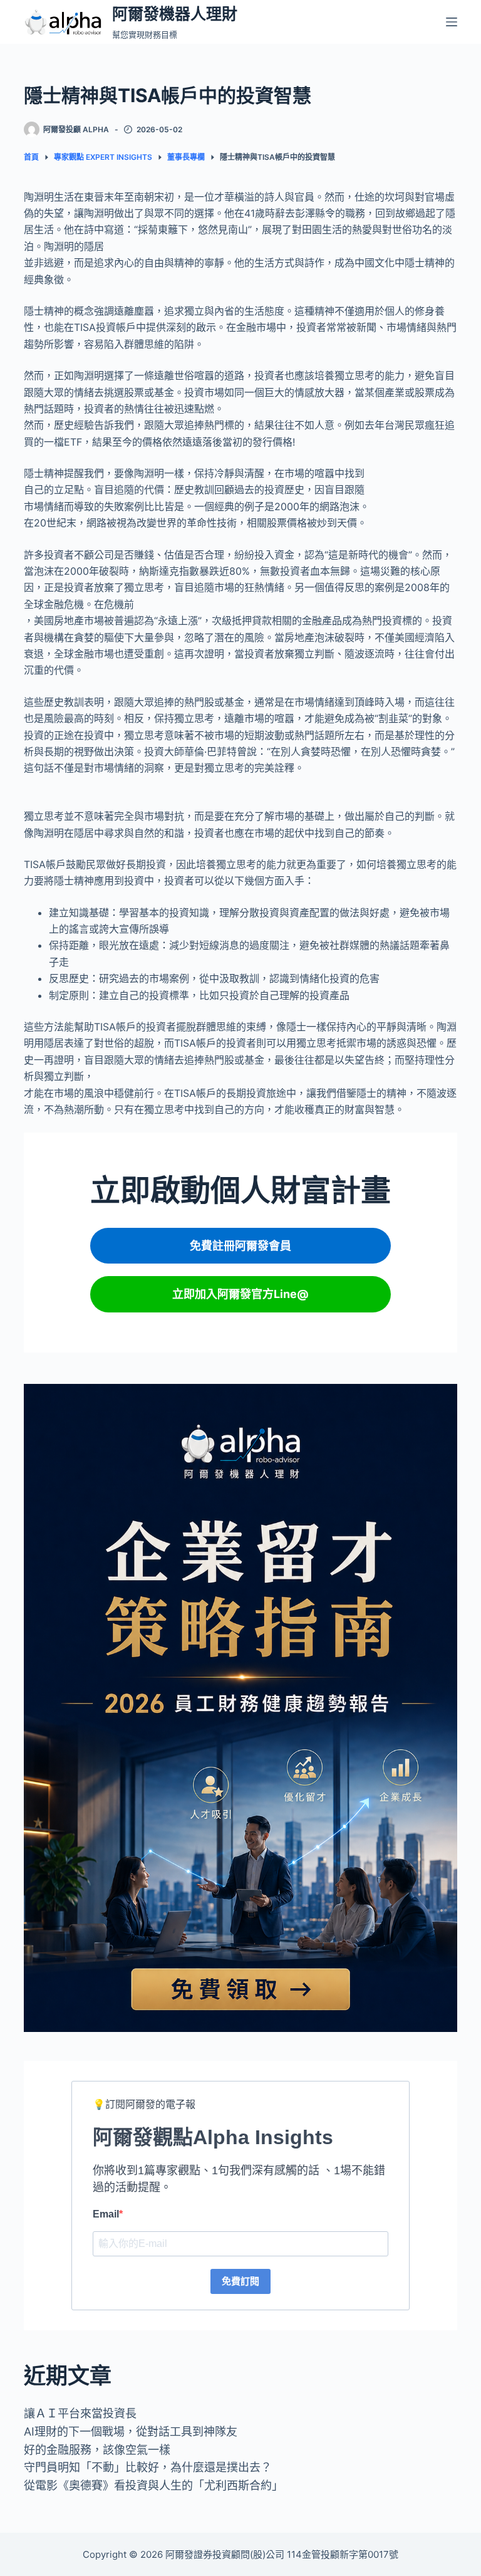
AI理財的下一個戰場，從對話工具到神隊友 (131, 2432)
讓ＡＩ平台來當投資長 (80, 2413)
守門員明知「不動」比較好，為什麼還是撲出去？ (148, 2467)
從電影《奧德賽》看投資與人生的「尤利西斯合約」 (153, 2485)
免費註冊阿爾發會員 (240, 1246)
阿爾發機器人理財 (175, 14)
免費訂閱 (240, 2281)
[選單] (452, 22)
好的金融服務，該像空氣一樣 (97, 2450)
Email (106, 2214)
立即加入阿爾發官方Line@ (240, 1294)
